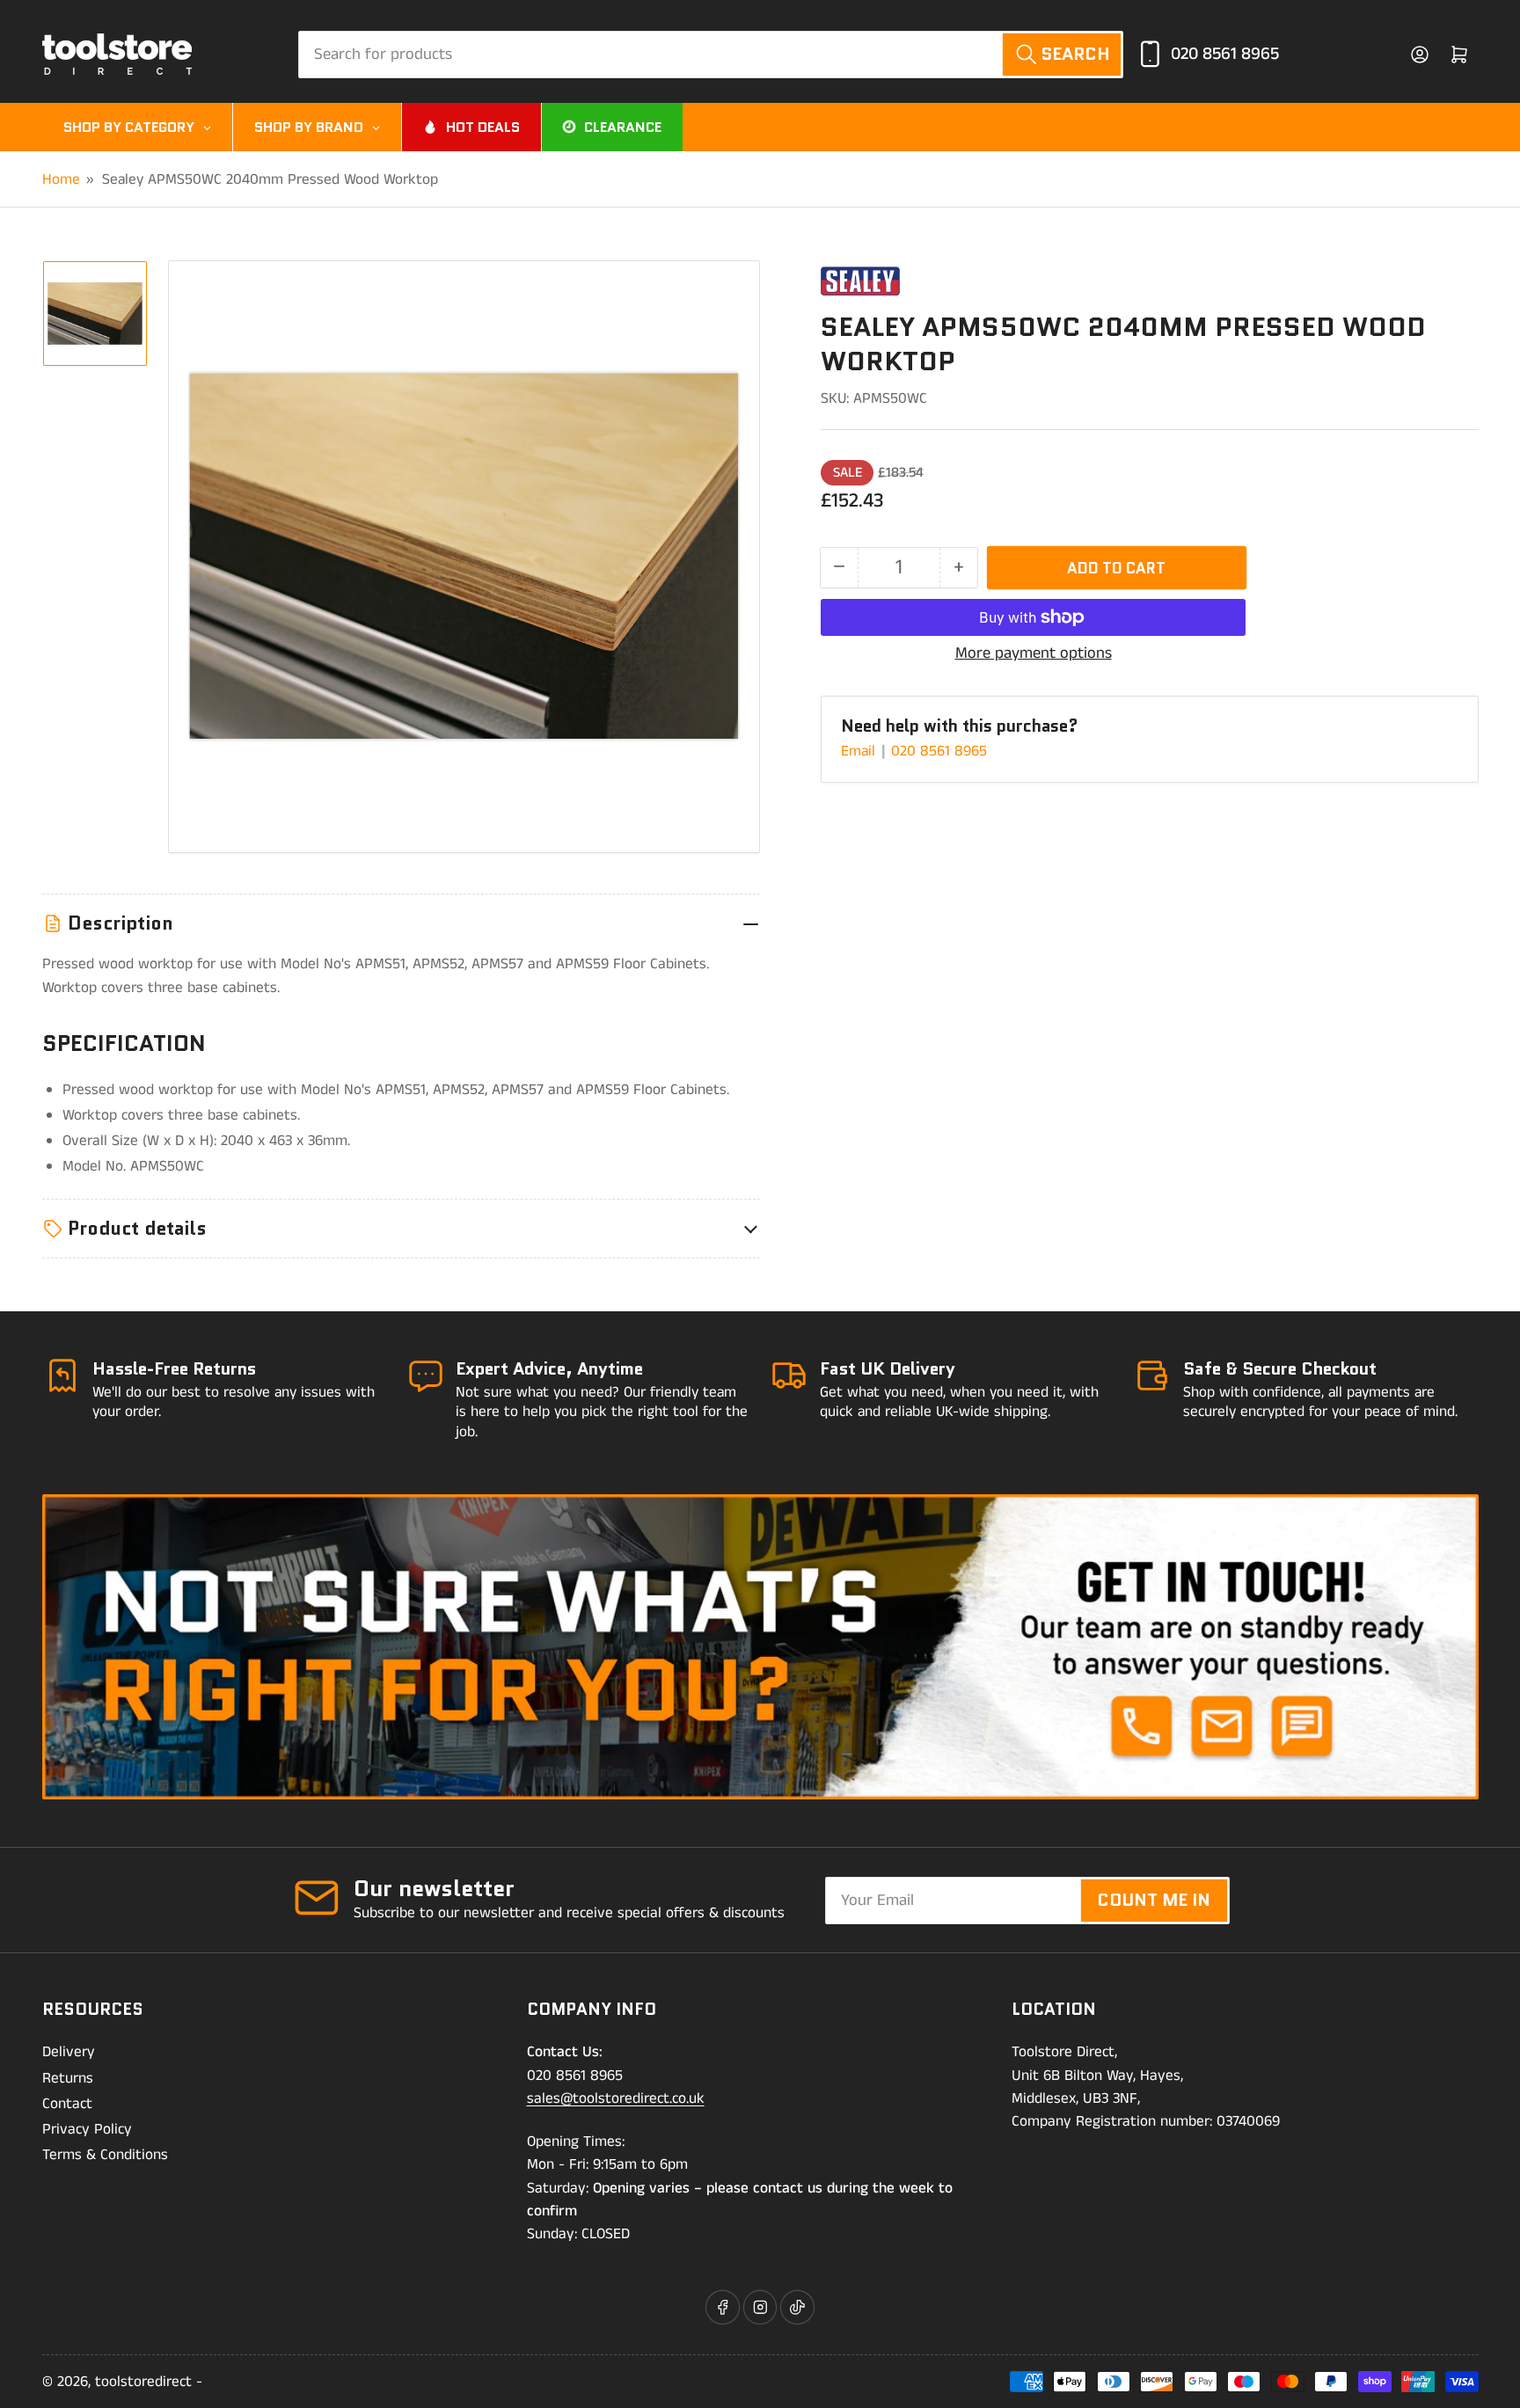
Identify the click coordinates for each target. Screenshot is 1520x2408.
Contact (67, 2104)
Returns (68, 2078)
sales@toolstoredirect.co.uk (616, 2098)
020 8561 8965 (1225, 54)
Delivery (69, 2052)
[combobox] (711, 55)
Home (61, 179)
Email (860, 751)
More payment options (1034, 653)
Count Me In (1154, 1900)
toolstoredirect (143, 2382)
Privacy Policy (87, 2129)
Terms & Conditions (105, 2155)
